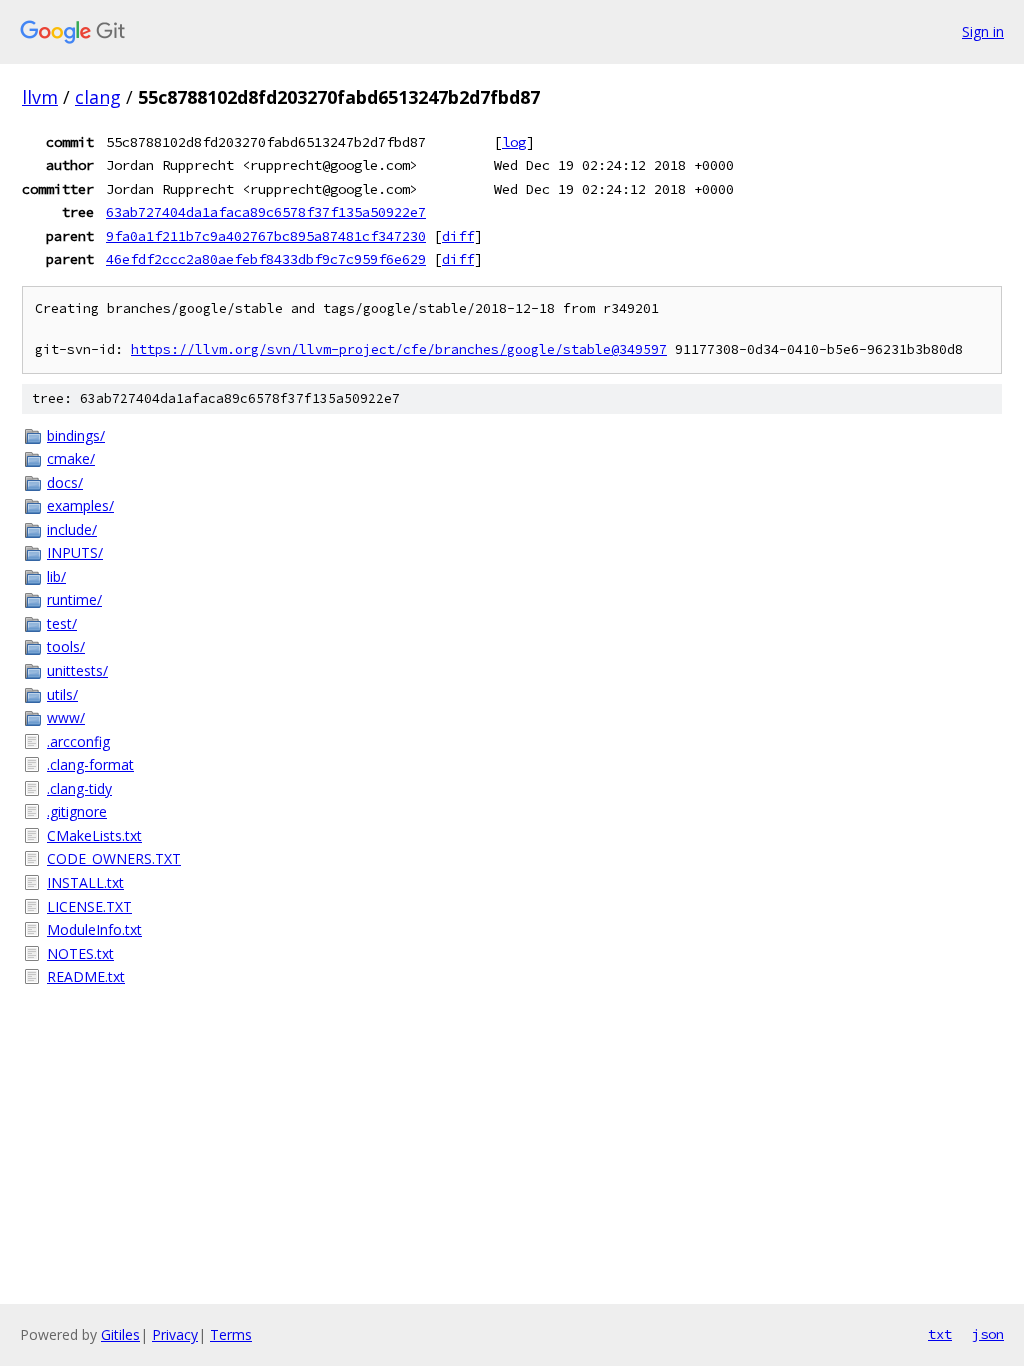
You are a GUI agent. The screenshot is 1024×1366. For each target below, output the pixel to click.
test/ (62, 623)
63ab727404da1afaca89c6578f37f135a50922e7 (266, 212)
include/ (72, 529)
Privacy (175, 1334)
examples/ (80, 505)
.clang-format (90, 764)
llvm (40, 97)
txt (940, 1334)
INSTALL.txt (85, 882)
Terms (231, 1334)
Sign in (983, 31)
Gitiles (120, 1334)
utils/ (62, 694)
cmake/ (71, 458)
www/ (66, 717)
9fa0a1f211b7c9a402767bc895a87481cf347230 (266, 236)
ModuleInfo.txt (94, 929)
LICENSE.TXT (89, 906)
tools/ (66, 646)
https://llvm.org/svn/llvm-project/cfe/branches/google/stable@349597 (399, 349)
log (514, 142)
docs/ (65, 482)
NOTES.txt (80, 953)
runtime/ (74, 599)
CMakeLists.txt (94, 835)
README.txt (86, 976)
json (988, 1334)
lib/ (56, 576)
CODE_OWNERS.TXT (114, 858)
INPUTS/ (75, 552)
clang (98, 97)
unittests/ (77, 670)
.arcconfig (78, 741)
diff (458, 236)
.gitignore (77, 811)
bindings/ (76, 435)
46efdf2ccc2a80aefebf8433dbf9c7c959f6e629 (266, 259)
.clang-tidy (79, 788)
